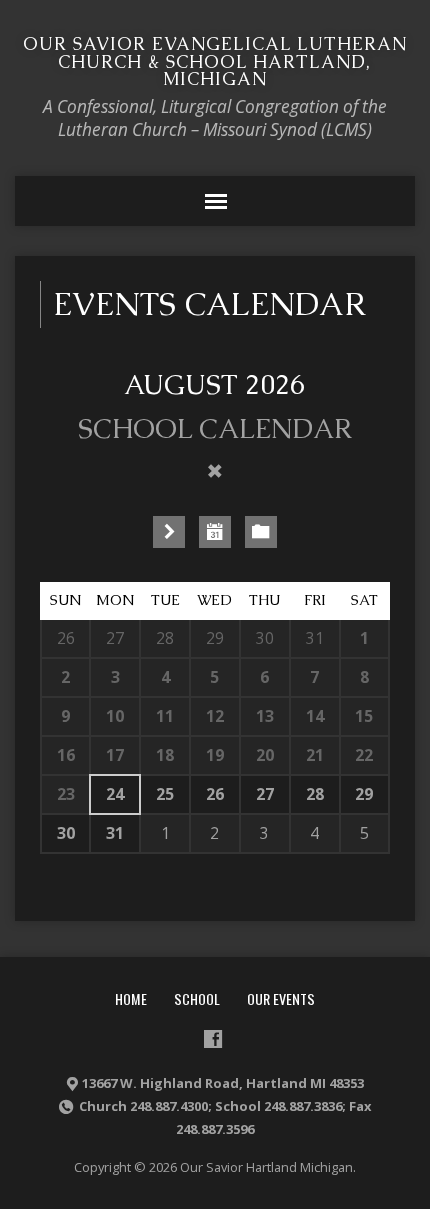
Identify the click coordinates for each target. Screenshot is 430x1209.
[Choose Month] (215, 532)
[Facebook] (213, 1039)
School (197, 998)
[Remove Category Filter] (215, 471)
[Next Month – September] (169, 532)
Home (131, 998)
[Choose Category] (261, 532)
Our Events (281, 998)
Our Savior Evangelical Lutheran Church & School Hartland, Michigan (215, 61)
